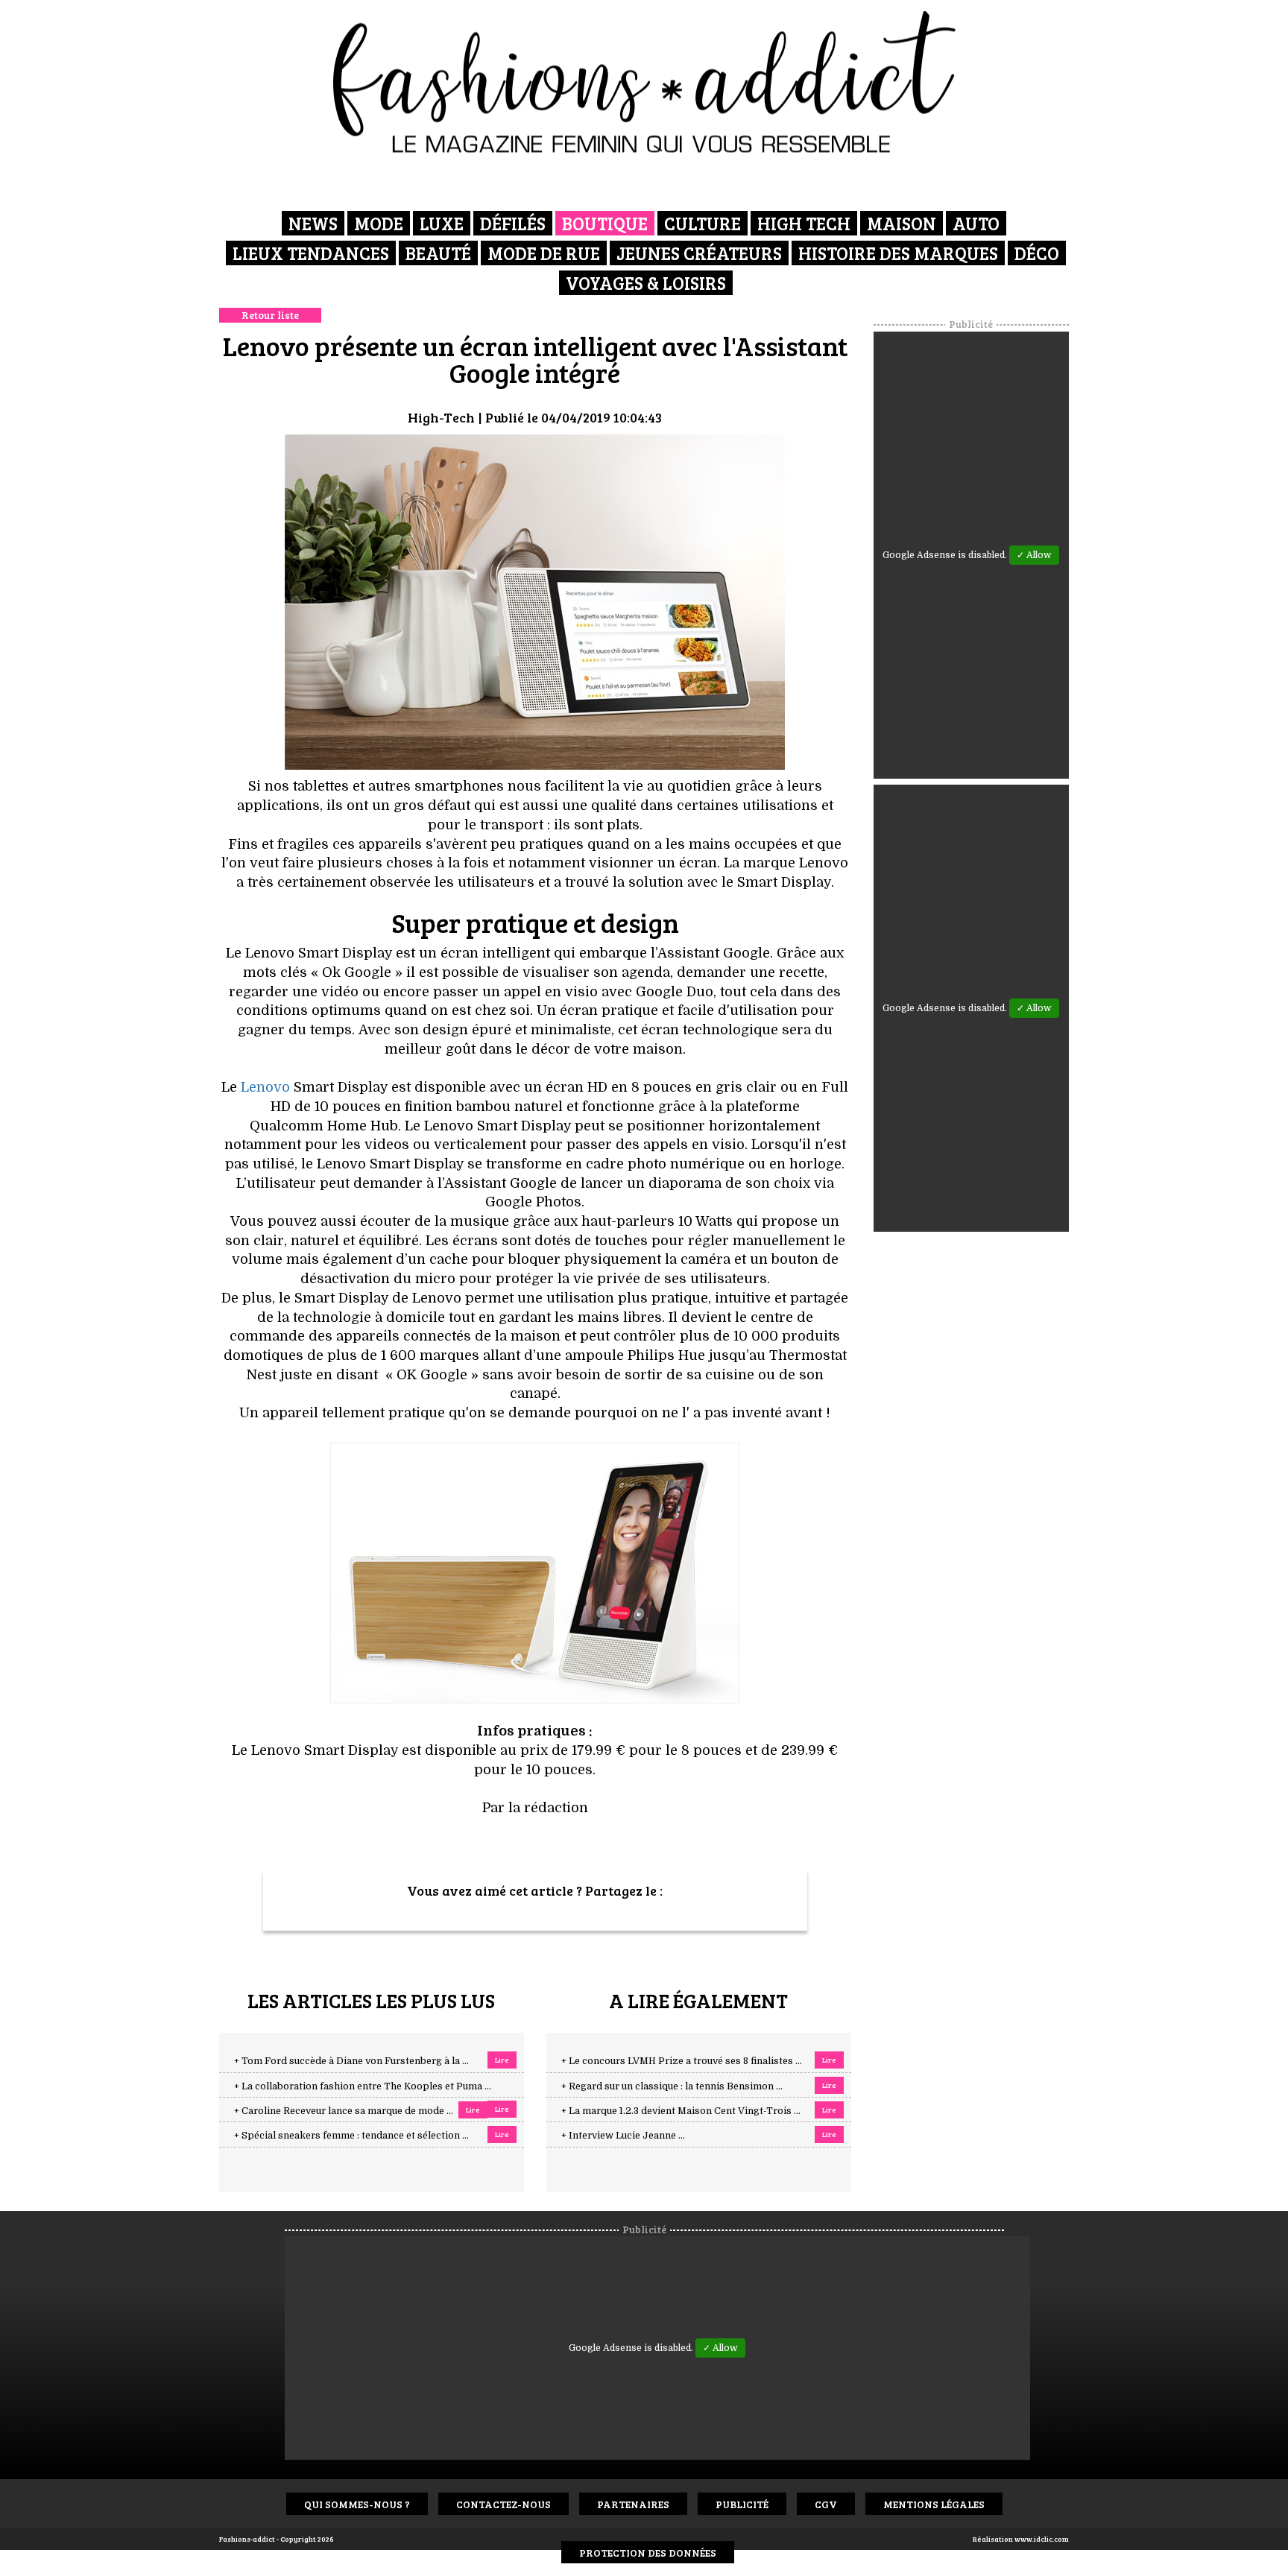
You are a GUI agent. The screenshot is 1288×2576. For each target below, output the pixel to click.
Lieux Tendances (311, 253)
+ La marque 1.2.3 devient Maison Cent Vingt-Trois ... (681, 2111)
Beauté (438, 253)
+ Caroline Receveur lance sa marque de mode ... (344, 2111)
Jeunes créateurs (699, 253)
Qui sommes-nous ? (357, 2504)
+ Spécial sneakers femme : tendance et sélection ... (351, 2136)
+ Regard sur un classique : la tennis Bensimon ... (672, 2086)
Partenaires (633, 2504)
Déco (1037, 253)
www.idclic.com (1042, 2539)
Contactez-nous (503, 2504)
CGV (826, 2504)
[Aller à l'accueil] (644, 82)
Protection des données (648, 2553)
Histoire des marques (898, 253)
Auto (976, 223)
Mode (379, 223)
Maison (902, 223)
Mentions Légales (934, 2504)
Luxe (442, 223)
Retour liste (270, 315)
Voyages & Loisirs (646, 283)
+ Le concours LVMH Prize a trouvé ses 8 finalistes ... (682, 2061)
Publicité (742, 2504)
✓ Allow (1034, 555)
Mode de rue (544, 253)
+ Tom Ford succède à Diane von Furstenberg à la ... (351, 2061)
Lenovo (265, 1087)
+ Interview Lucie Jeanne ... (623, 2136)
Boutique (605, 223)
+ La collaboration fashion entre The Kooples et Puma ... (363, 2086)
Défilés (513, 223)
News (313, 223)
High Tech (804, 223)
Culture (703, 223)
